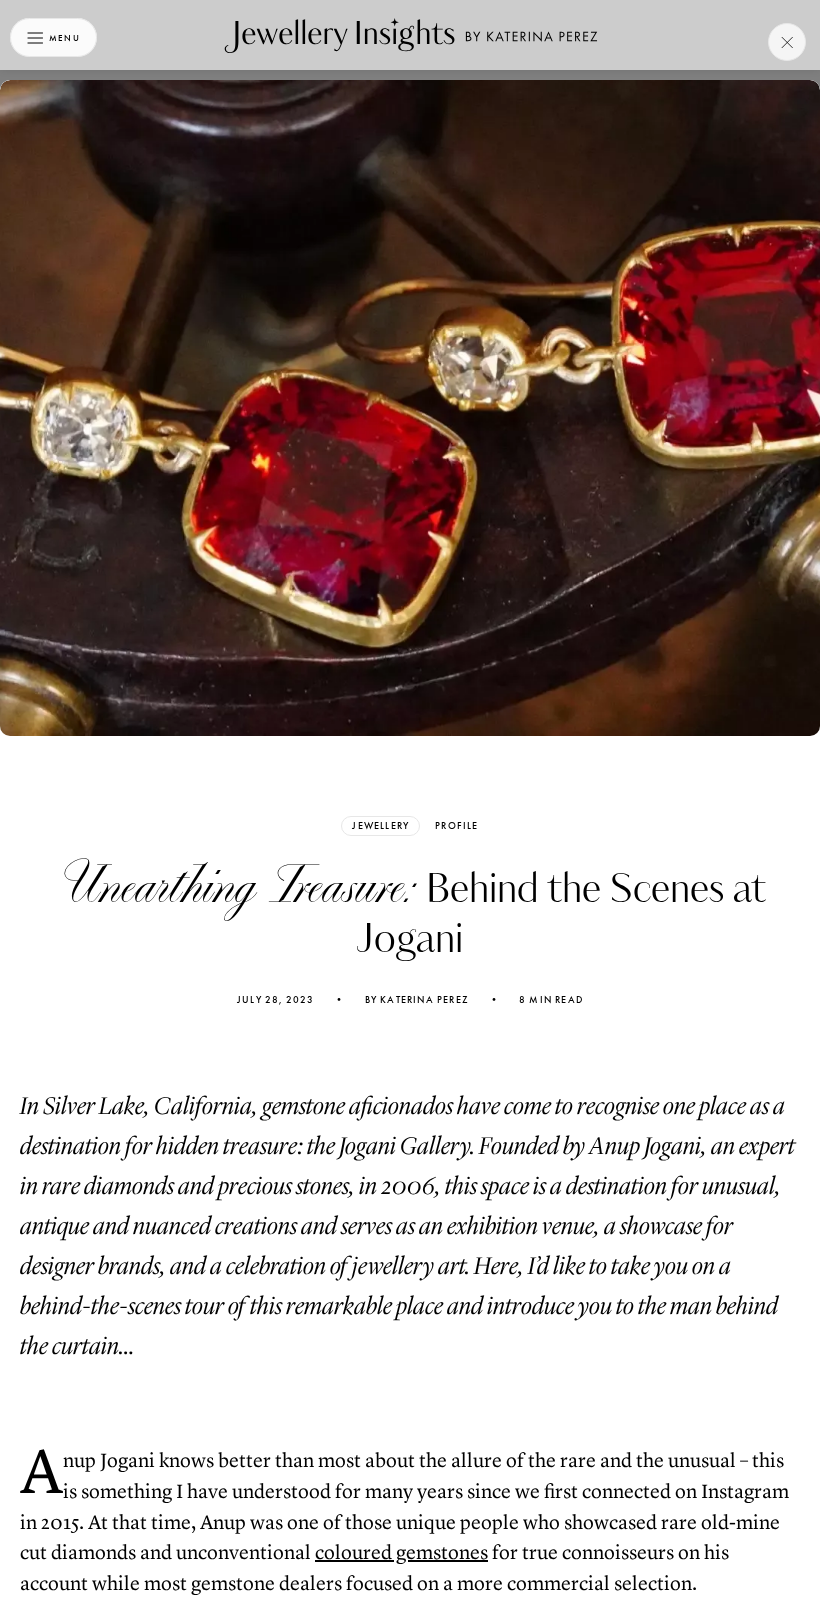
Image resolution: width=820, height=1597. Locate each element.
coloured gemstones (401, 1552)
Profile (456, 826)
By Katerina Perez (417, 1000)
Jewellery (380, 825)
